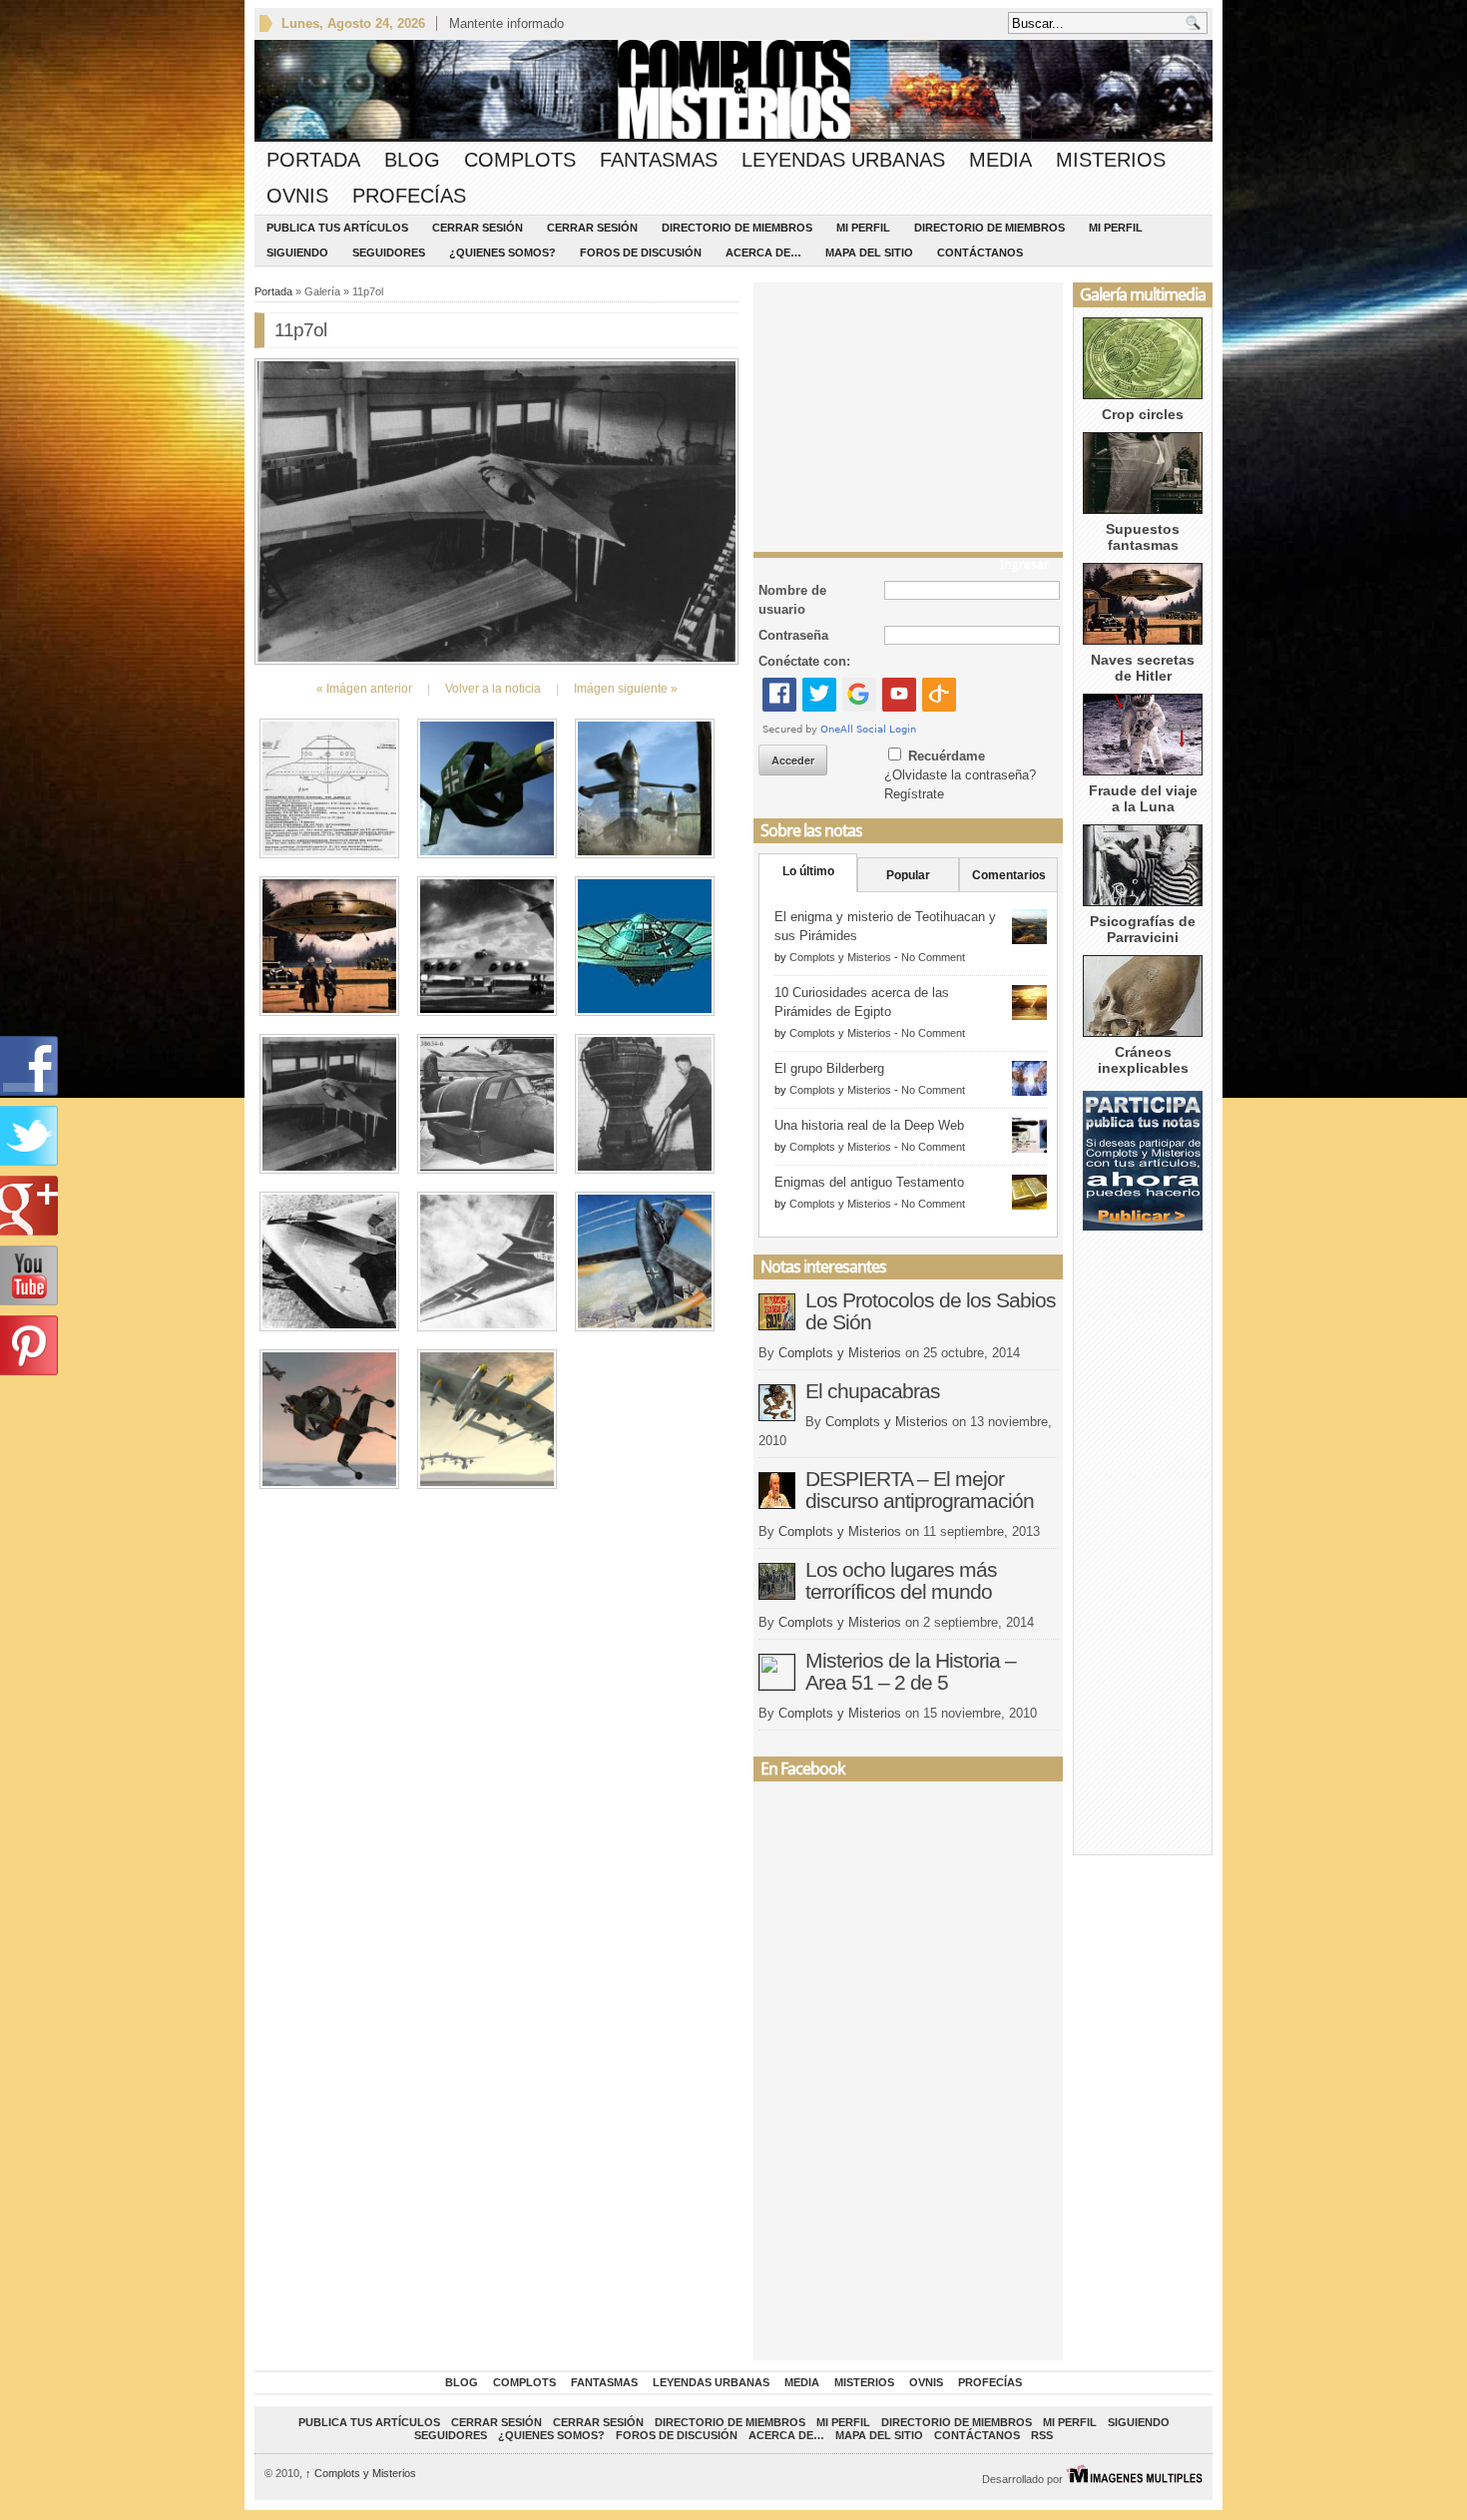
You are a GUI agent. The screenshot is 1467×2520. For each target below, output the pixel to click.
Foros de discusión (641, 252)
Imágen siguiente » (626, 689)
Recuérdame (947, 756)
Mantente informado (506, 23)
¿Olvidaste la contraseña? (960, 775)
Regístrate (914, 794)
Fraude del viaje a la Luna (1143, 798)
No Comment (933, 957)
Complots (520, 160)
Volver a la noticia (493, 689)
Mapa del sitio (869, 252)
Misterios (1111, 160)
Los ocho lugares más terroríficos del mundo (901, 1580)
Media (1000, 160)
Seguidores (389, 252)
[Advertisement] (908, 412)
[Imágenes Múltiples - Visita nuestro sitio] (1134, 2479)
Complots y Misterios (840, 957)
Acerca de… (763, 252)
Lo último (808, 871)
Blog (412, 160)
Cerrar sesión (478, 228)
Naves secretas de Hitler (1143, 668)
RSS (1042, 2435)
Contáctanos (980, 252)
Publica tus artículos (337, 228)
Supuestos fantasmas (1143, 537)
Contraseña (793, 635)
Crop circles (1143, 414)
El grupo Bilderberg (829, 1068)
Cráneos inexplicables (1143, 1060)
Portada (313, 160)
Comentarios (1009, 875)
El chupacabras (873, 1391)
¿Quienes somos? (502, 252)
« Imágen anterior (364, 689)
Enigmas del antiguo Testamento (869, 1182)
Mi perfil (863, 228)
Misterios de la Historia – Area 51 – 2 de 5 (911, 1671)
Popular (908, 875)
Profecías (409, 196)
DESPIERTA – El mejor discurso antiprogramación (920, 1490)
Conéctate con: (804, 661)
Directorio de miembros (737, 228)
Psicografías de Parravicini (1143, 929)
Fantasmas (659, 160)
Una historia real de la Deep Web (869, 1125)
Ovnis (297, 196)
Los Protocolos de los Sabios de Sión (931, 1311)
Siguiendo (297, 252)
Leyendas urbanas (843, 160)
